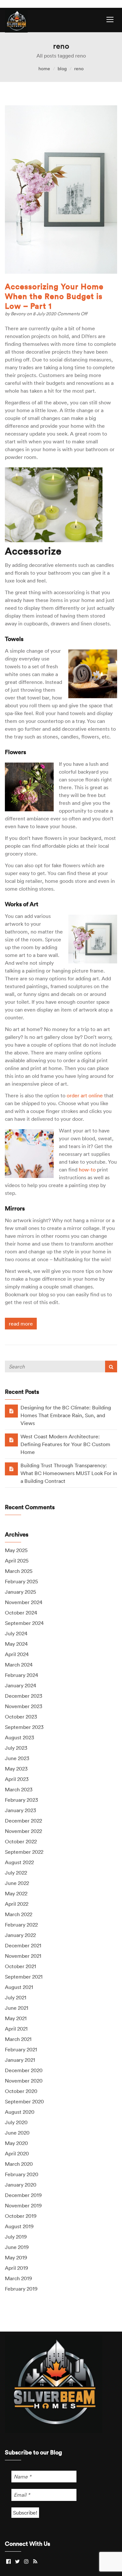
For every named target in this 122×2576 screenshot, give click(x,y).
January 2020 (21, 2185)
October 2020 (21, 2091)
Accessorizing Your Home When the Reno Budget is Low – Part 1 (54, 296)
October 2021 (20, 1966)
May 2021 (16, 2018)
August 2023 (20, 1737)
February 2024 (21, 1675)
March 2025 (19, 1571)
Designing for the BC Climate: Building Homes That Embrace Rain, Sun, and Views (66, 1415)
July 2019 (16, 2237)
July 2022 (16, 1873)
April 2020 (17, 2153)
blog (62, 69)
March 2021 (18, 2039)
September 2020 (24, 2101)
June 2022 (17, 1883)
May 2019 (16, 2257)
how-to (87, 1170)
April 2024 (17, 1654)
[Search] (111, 1366)
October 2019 (21, 2216)
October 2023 (21, 1717)
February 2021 (21, 2049)
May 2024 (16, 1644)
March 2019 (18, 2278)
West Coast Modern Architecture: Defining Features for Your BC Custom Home (65, 1444)
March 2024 (19, 1665)
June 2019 (17, 2247)
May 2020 (16, 2143)
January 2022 (20, 1935)
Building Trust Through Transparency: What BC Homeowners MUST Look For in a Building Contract (69, 1473)
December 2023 (24, 1696)
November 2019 (23, 2205)
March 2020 (19, 2164)
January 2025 (20, 1592)
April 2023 (17, 1779)
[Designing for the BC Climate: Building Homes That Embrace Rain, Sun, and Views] (11, 1411)
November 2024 (24, 1602)
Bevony (19, 314)
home (44, 69)
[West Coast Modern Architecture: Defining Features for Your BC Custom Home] (11, 1440)
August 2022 (19, 1862)
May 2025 (16, 1550)
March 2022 (19, 1914)
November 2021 (23, 1956)
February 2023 (21, 1800)
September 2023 (24, 1727)
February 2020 (22, 2174)
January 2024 (20, 1685)
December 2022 (23, 1821)
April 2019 (16, 2268)
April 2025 (17, 1561)
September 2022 (24, 1852)
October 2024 (21, 1613)
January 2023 (20, 1810)
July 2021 (16, 1997)
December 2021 (23, 1945)
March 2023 (19, 1789)
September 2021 (24, 1977)
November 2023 (24, 1706)
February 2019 (21, 2289)
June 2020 (17, 2133)
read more (21, 1324)
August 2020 (20, 2112)
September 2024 (24, 1623)
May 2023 (16, 1769)
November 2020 (24, 2081)
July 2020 (16, 2122)
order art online (85, 1095)
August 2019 (19, 2226)
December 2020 (24, 2070)
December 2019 (23, 2195)
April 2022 (17, 1904)
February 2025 (21, 1581)
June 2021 (17, 2008)
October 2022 (21, 1841)
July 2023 (16, 1748)
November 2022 (23, 1831)
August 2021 (19, 1987)
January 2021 (20, 2060)
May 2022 (16, 1893)
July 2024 (16, 1633)
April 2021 (16, 2029)
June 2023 (17, 1758)
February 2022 (21, 1925)
